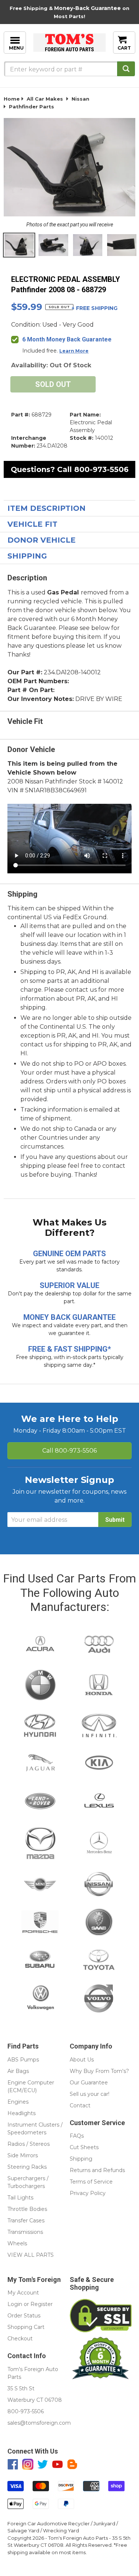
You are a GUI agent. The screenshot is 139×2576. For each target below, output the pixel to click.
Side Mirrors (23, 2155)
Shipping (27, 556)
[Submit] (126, 69)
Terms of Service (91, 2182)
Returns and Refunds (97, 2170)
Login (15, 2304)
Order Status (24, 2316)
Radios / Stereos (29, 2144)
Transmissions (25, 2232)
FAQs (77, 2136)
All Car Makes (45, 99)
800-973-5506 (101, 469)
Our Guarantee (89, 2083)
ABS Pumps (23, 2060)
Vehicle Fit (32, 524)
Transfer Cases (26, 2221)
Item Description (47, 508)
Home (12, 99)
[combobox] (69, 69)
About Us (82, 2060)
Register (42, 2304)
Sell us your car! (90, 2094)
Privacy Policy (88, 2193)
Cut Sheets (84, 2147)
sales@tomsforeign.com (39, 2423)
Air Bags (18, 2071)
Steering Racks (27, 2167)
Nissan (80, 99)
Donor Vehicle (42, 540)
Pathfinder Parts (32, 107)
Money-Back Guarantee (87, 8)
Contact (80, 2105)
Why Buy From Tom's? (99, 2071)
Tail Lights (20, 2198)
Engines (18, 2102)
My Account (23, 2293)
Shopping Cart (26, 2327)
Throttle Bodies (27, 2209)
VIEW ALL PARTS (31, 2255)
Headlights (21, 2113)
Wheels (17, 2243)
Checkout (20, 2339)
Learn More (74, 351)
